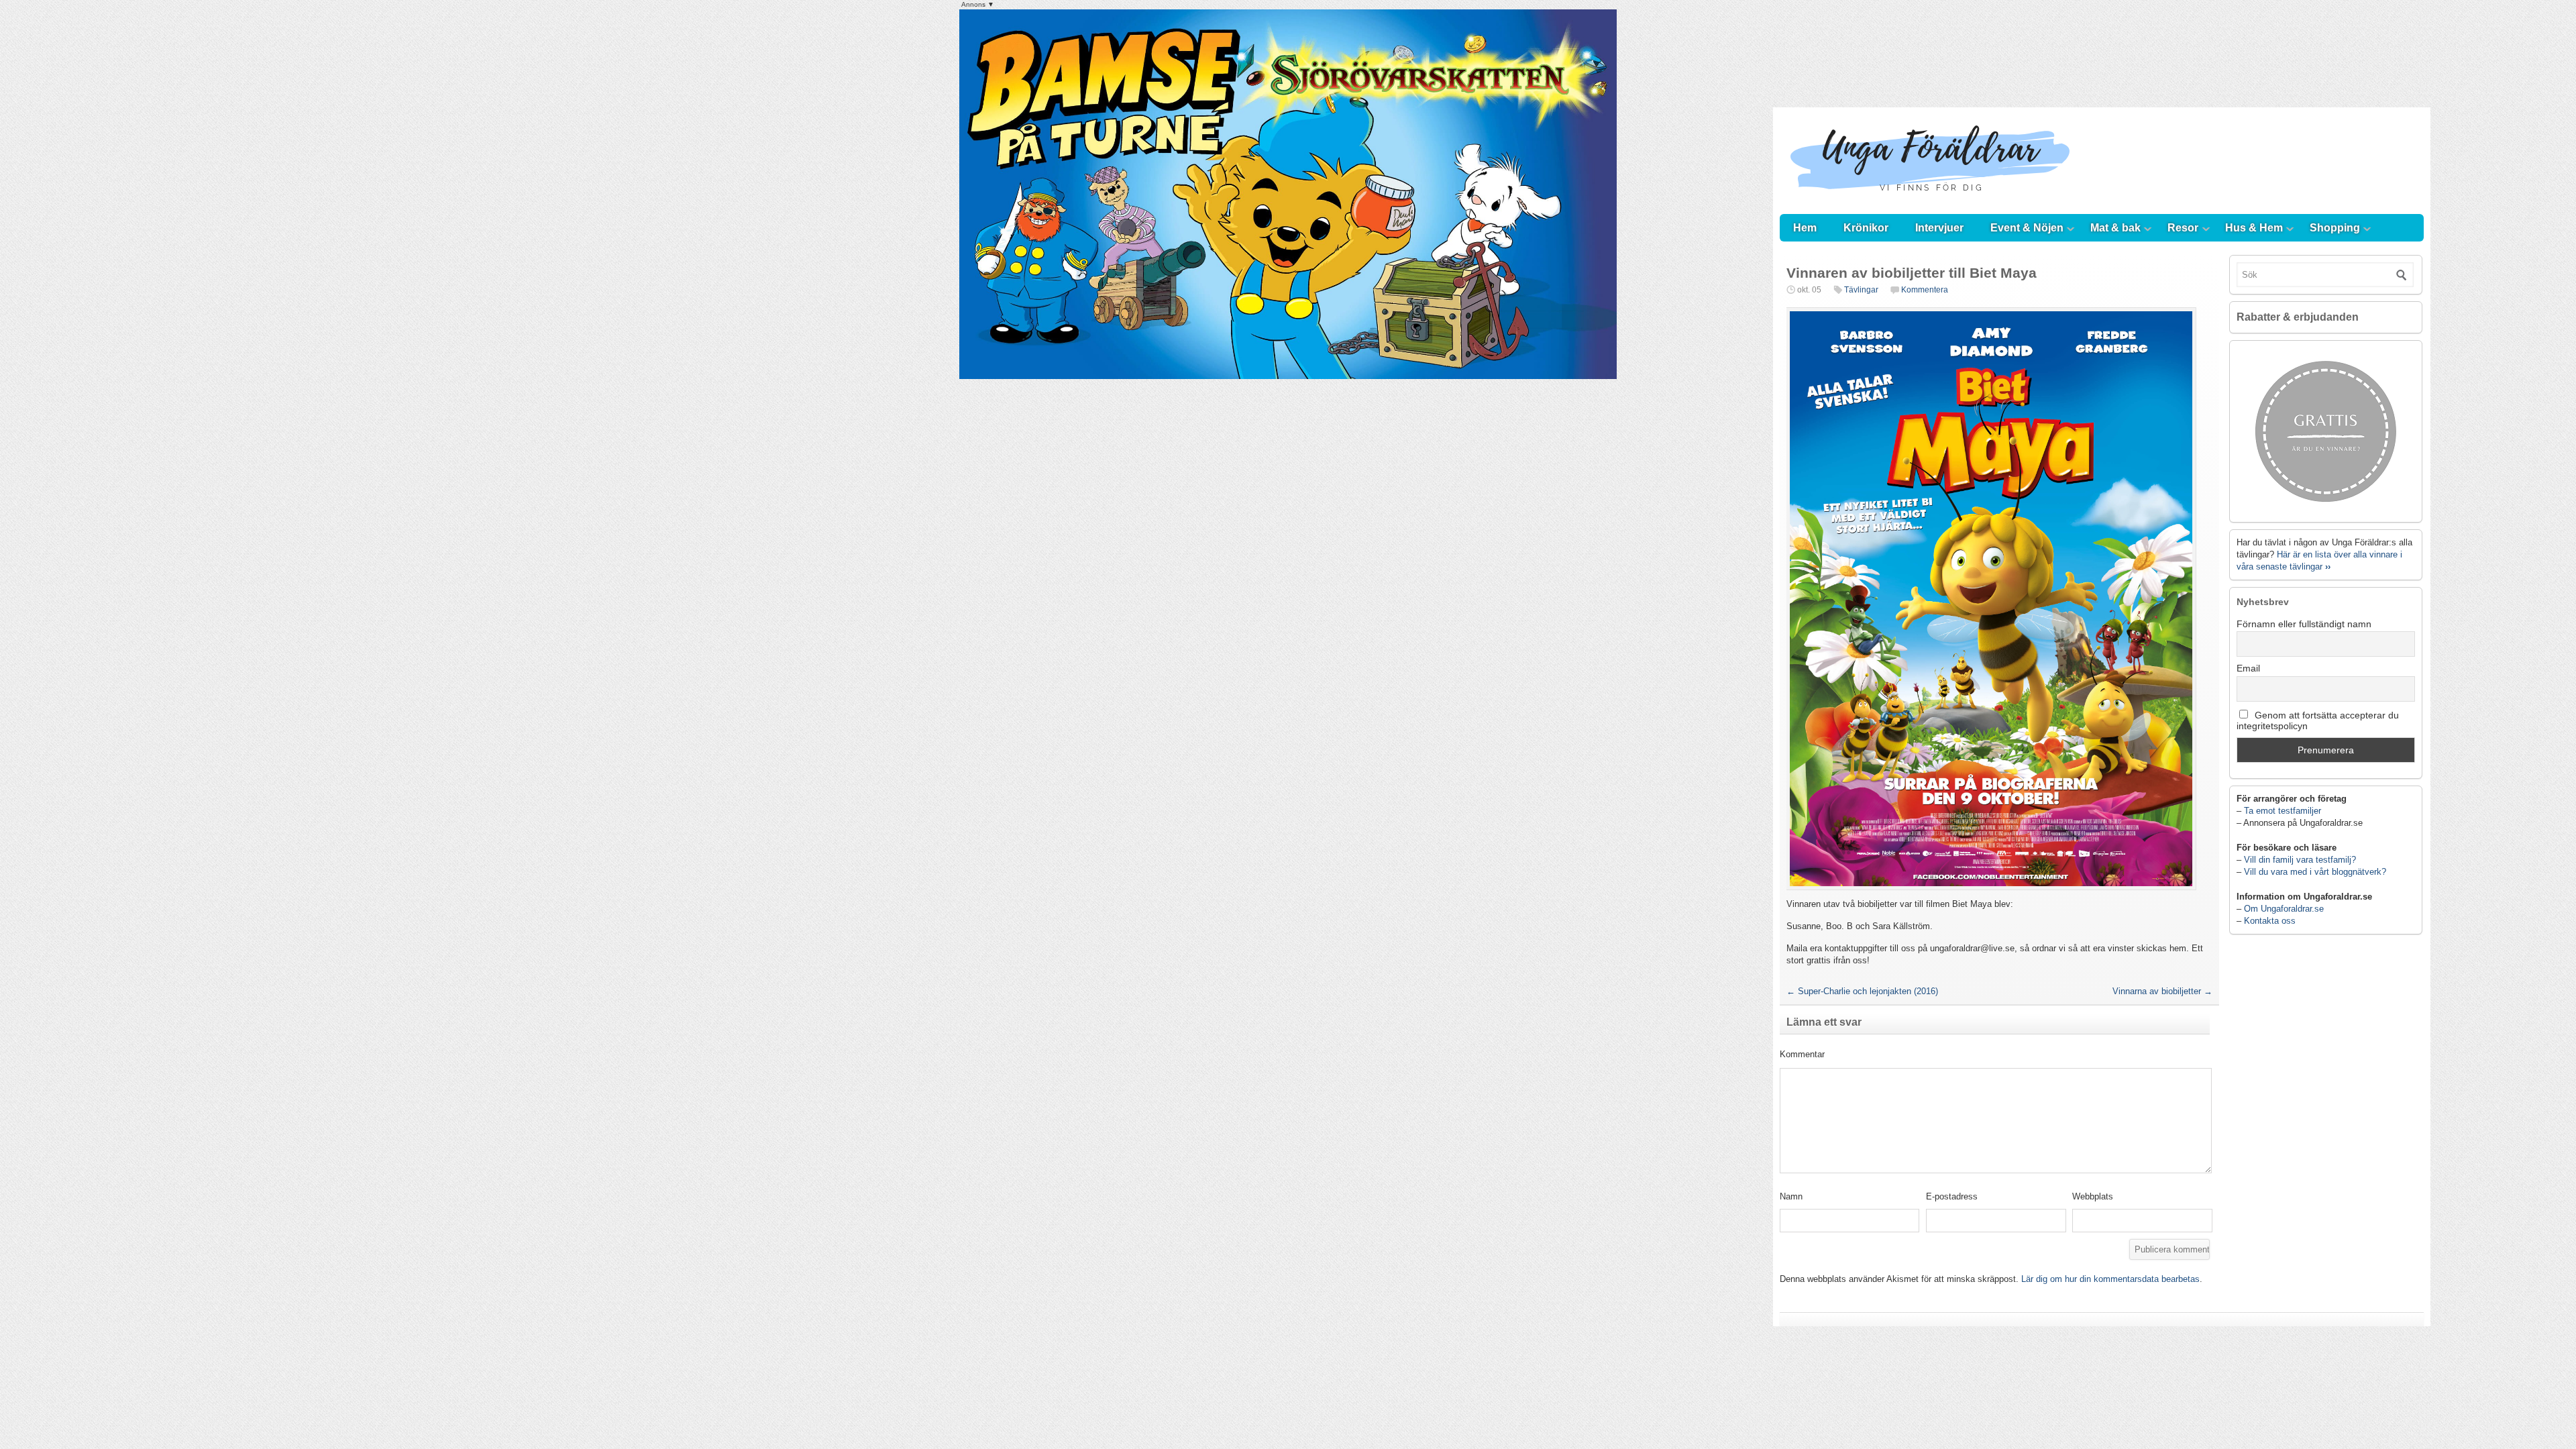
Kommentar (1802, 1054)
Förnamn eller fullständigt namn (2304, 624)
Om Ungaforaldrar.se (2284, 909)
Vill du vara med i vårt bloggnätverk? (2315, 872)
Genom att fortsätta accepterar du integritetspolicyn (2318, 720)
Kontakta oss (2270, 921)
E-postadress (1952, 1196)
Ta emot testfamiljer (2283, 811)
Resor (2183, 228)
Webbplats (2093, 1196)
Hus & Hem (2254, 228)
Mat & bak (2115, 228)
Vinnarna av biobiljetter (2162, 991)
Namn (1791, 1196)
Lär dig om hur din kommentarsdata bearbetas (2110, 1279)
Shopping (2335, 228)
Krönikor (1866, 228)
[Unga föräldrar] (1930, 201)
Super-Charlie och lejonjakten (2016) (1862, 991)
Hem (1805, 228)
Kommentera (1925, 290)
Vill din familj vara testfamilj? (2300, 860)
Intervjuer (1939, 228)
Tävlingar (1861, 290)
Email (2248, 668)
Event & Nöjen (2027, 228)
